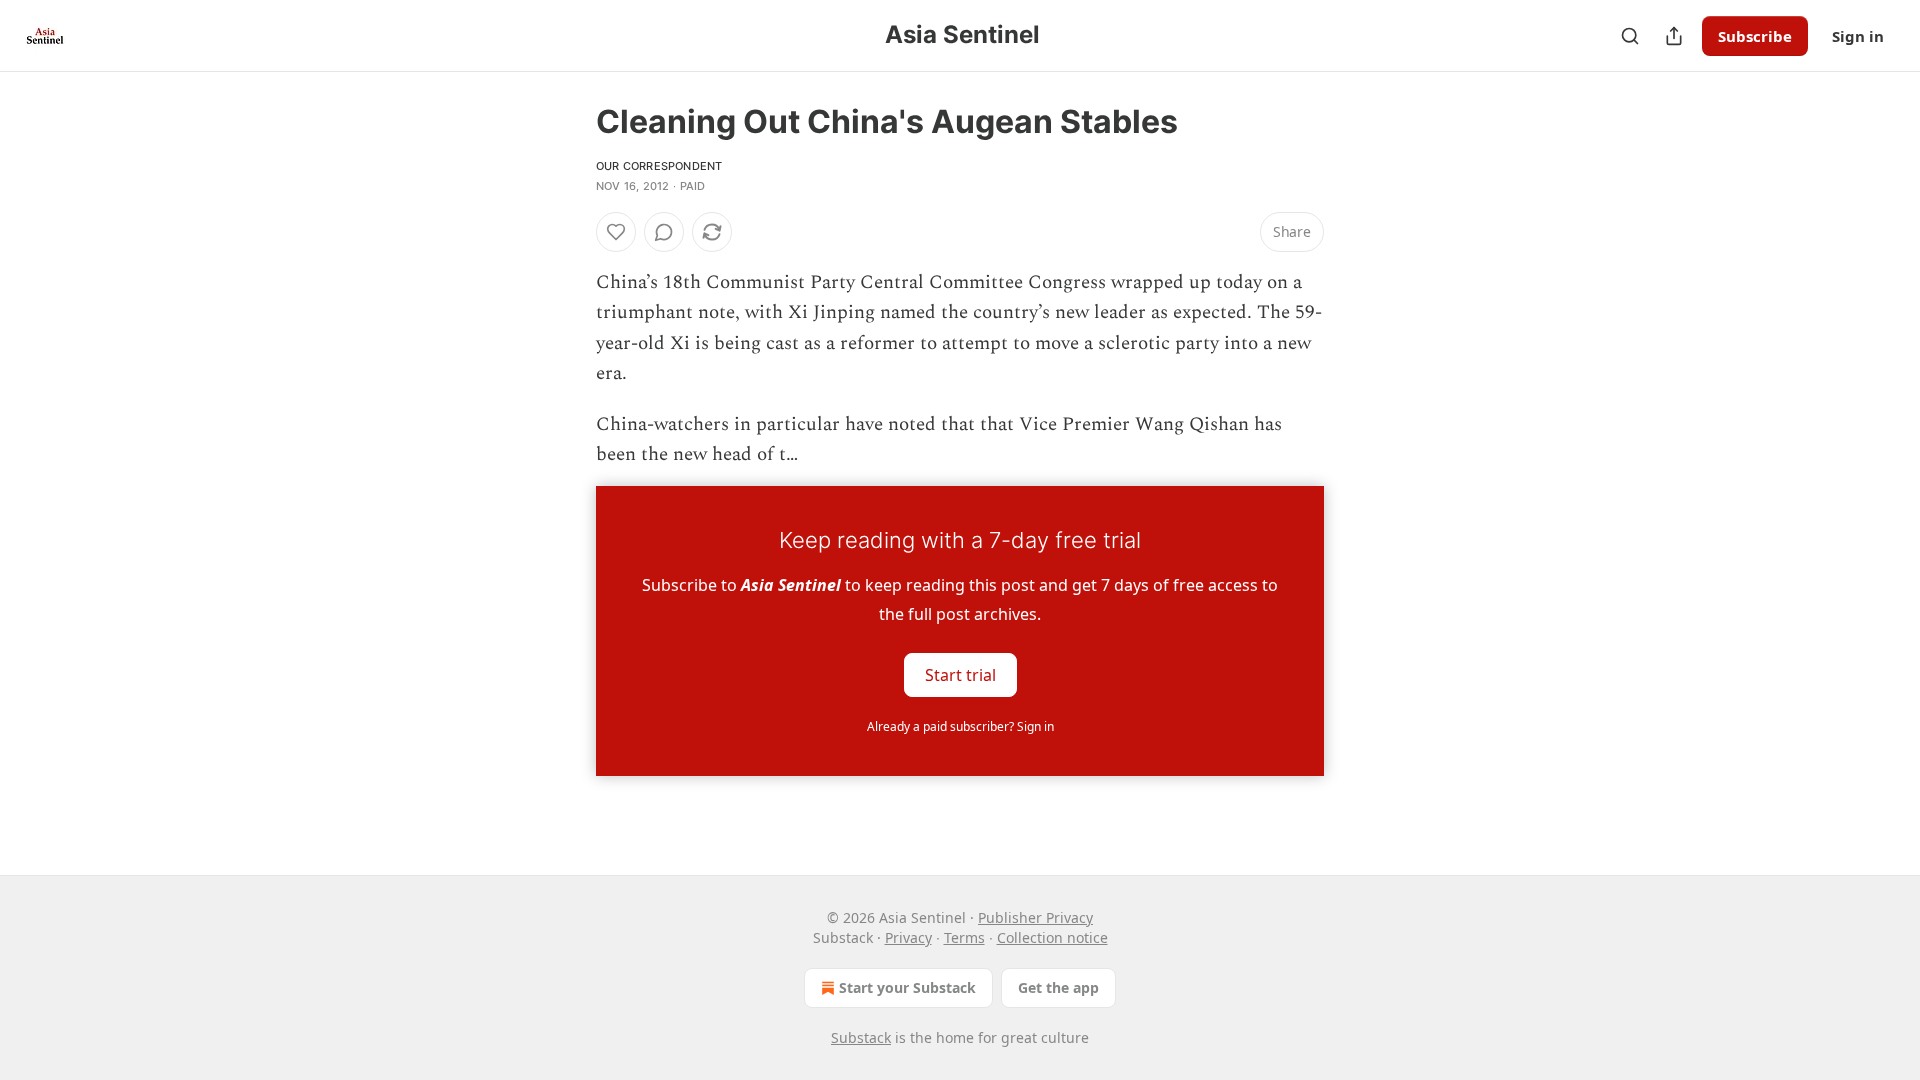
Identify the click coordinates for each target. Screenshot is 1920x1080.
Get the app (1058, 987)
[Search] (1630, 36)
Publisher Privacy (1035, 917)
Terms (964, 937)
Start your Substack (907, 987)
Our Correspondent (659, 166)
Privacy (908, 937)
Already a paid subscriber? (960, 726)
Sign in (1858, 36)
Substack (861, 1037)
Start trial (960, 675)
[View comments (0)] (664, 232)
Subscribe (1755, 36)
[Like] (616, 232)
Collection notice (1052, 937)
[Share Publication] (1674, 36)
